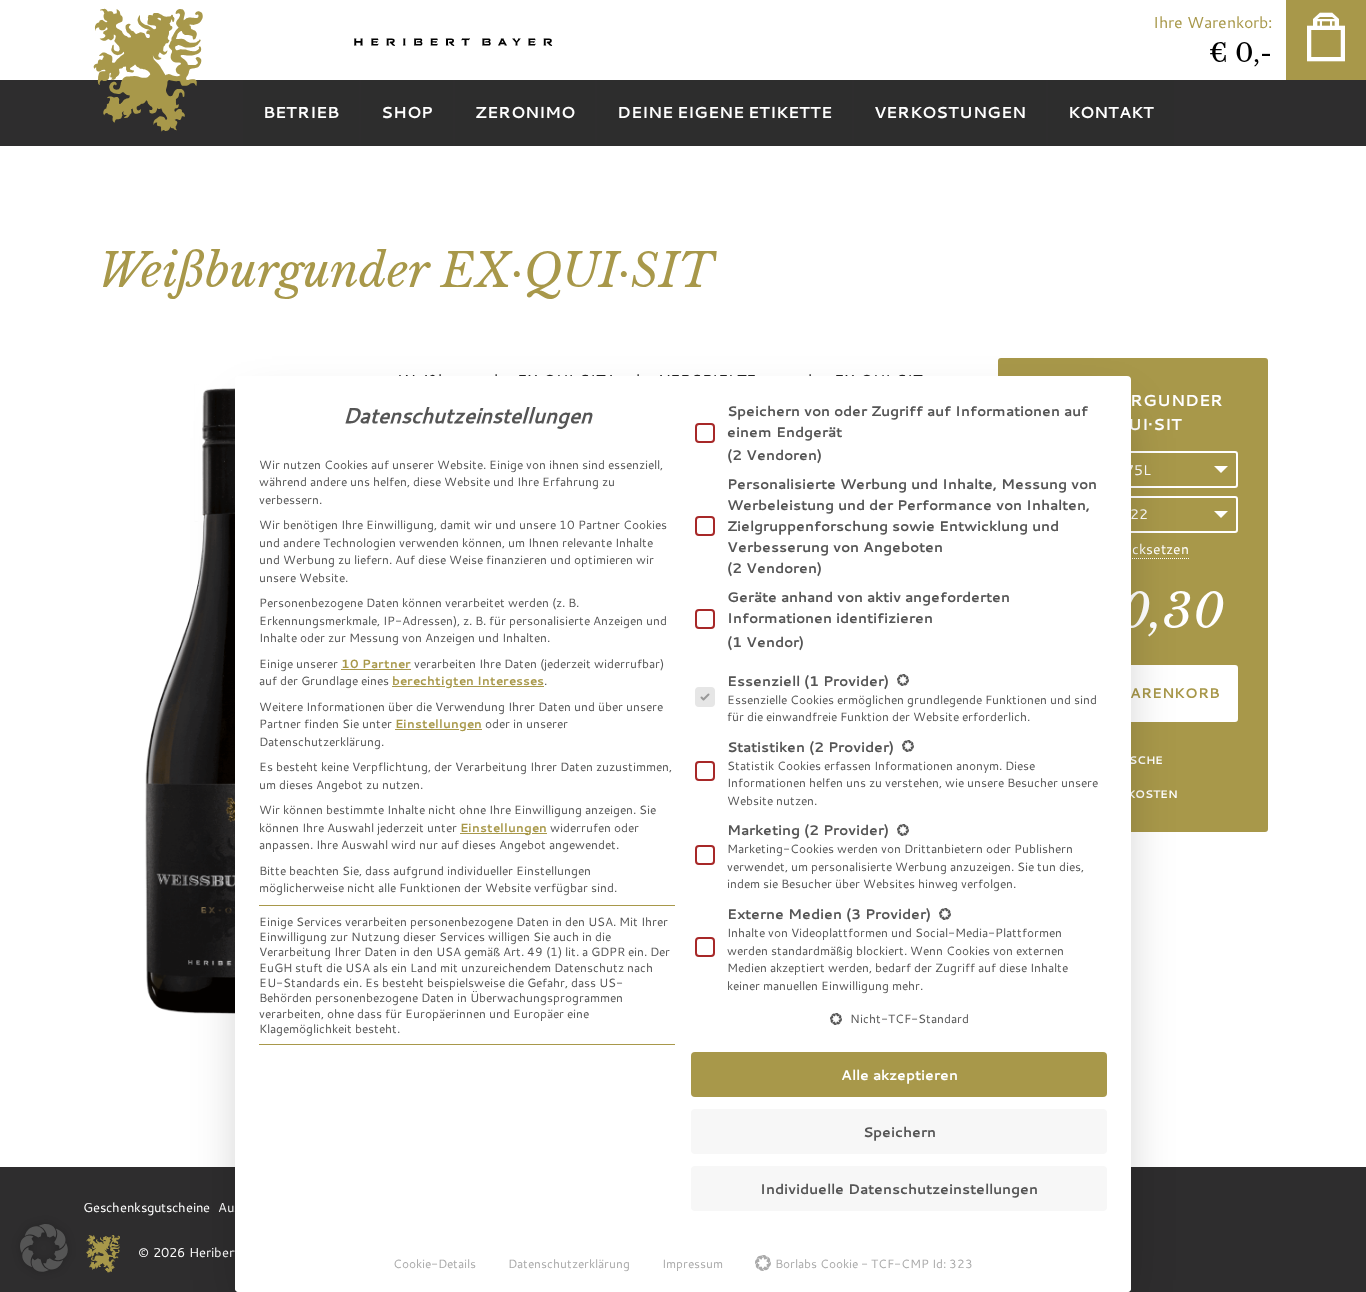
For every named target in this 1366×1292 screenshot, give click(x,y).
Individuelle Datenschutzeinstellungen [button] (899, 1188)
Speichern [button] (899, 1131)
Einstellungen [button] (438, 723)
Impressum (692, 1263)
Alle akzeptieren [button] (899, 1074)
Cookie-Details (434, 1263)
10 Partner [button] (376, 663)
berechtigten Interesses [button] (468, 680)
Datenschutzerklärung (569, 1263)
